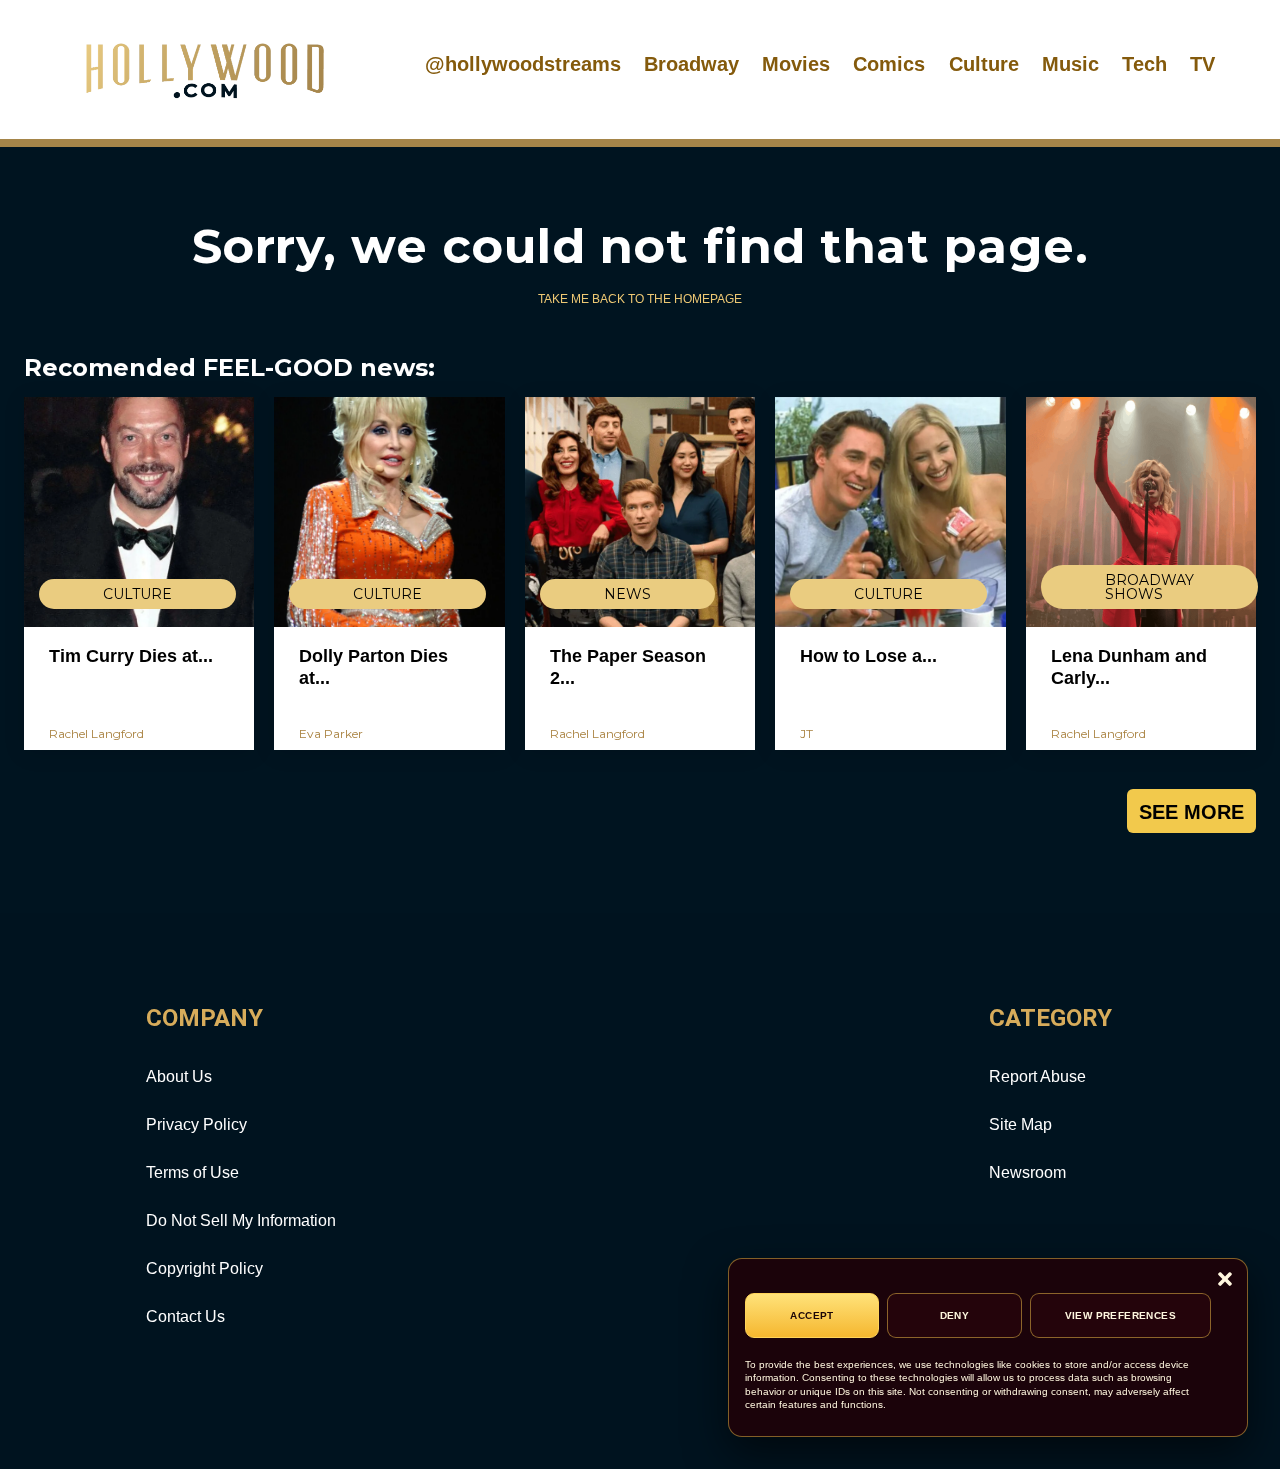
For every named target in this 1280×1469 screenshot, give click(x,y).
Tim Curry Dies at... (131, 656)
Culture (984, 64)
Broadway (691, 64)
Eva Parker (331, 733)
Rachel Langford (96, 733)
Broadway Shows (1149, 587)
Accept (811, 1315)
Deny (955, 1315)
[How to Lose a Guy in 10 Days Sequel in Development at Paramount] (890, 512)
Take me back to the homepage (640, 299)
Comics (889, 64)
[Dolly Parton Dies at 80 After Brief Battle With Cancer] (389, 512)
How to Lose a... (868, 656)
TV (1202, 64)
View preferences (1120, 1315)
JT (806, 733)
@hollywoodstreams (523, 64)
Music (1070, 64)
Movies (796, 64)
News (627, 594)
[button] (1225, 1280)
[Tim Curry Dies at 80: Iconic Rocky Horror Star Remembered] (139, 512)
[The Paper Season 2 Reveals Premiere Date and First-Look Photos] (640, 512)
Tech (1144, 64)
